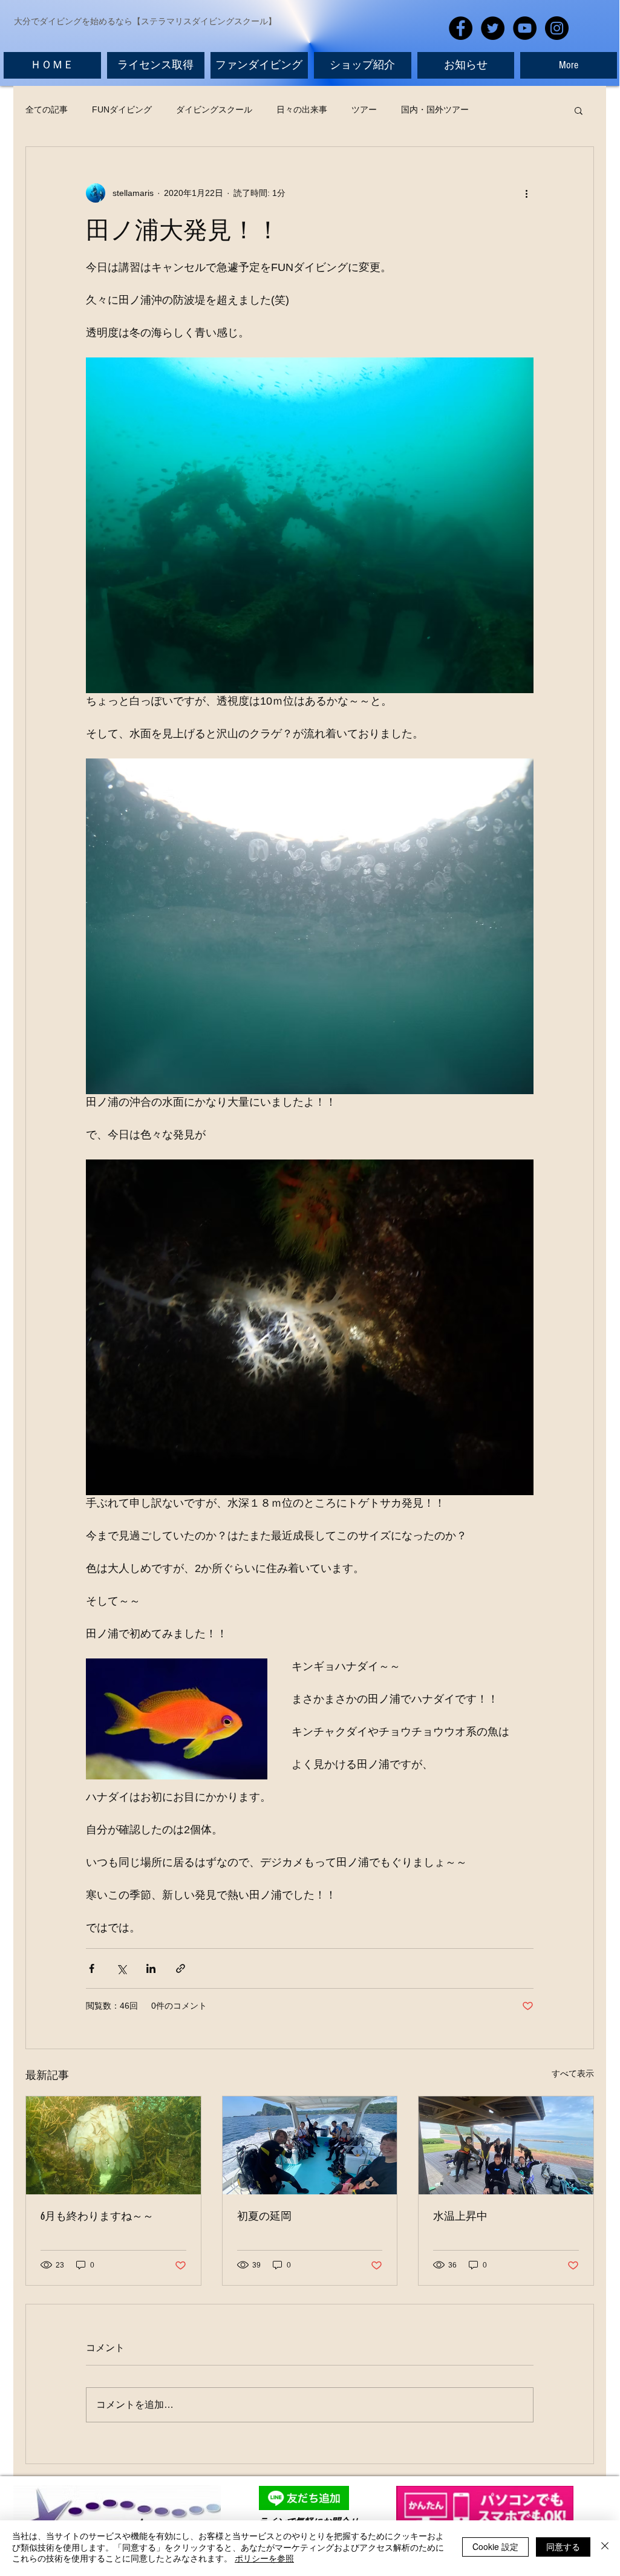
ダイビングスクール (214, 109)
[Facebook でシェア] (92, 1968)
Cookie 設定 (495, 2546)
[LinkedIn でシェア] (151, 1968)
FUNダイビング (122, 109)
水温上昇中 (460, 2216)
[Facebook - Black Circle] (461, 28)
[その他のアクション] (526, 193)
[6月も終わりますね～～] (113, 2145)
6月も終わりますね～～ (97, 2216)
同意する (563, 2546)
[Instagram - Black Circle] (557, 28)
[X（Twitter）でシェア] (121, 1968)
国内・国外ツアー (435, 109)
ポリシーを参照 (264, 2558)
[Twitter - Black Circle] (493, 28)
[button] (579, 110)
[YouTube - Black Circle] (525, 28)
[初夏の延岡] (310, 2145)
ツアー (364, 109)
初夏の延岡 (264, 2216)
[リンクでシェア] (181, 1968)
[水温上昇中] (506, 2145)
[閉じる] (605, 2547)
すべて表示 (573, 2073)
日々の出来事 (302, 109)
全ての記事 (47, 109)
